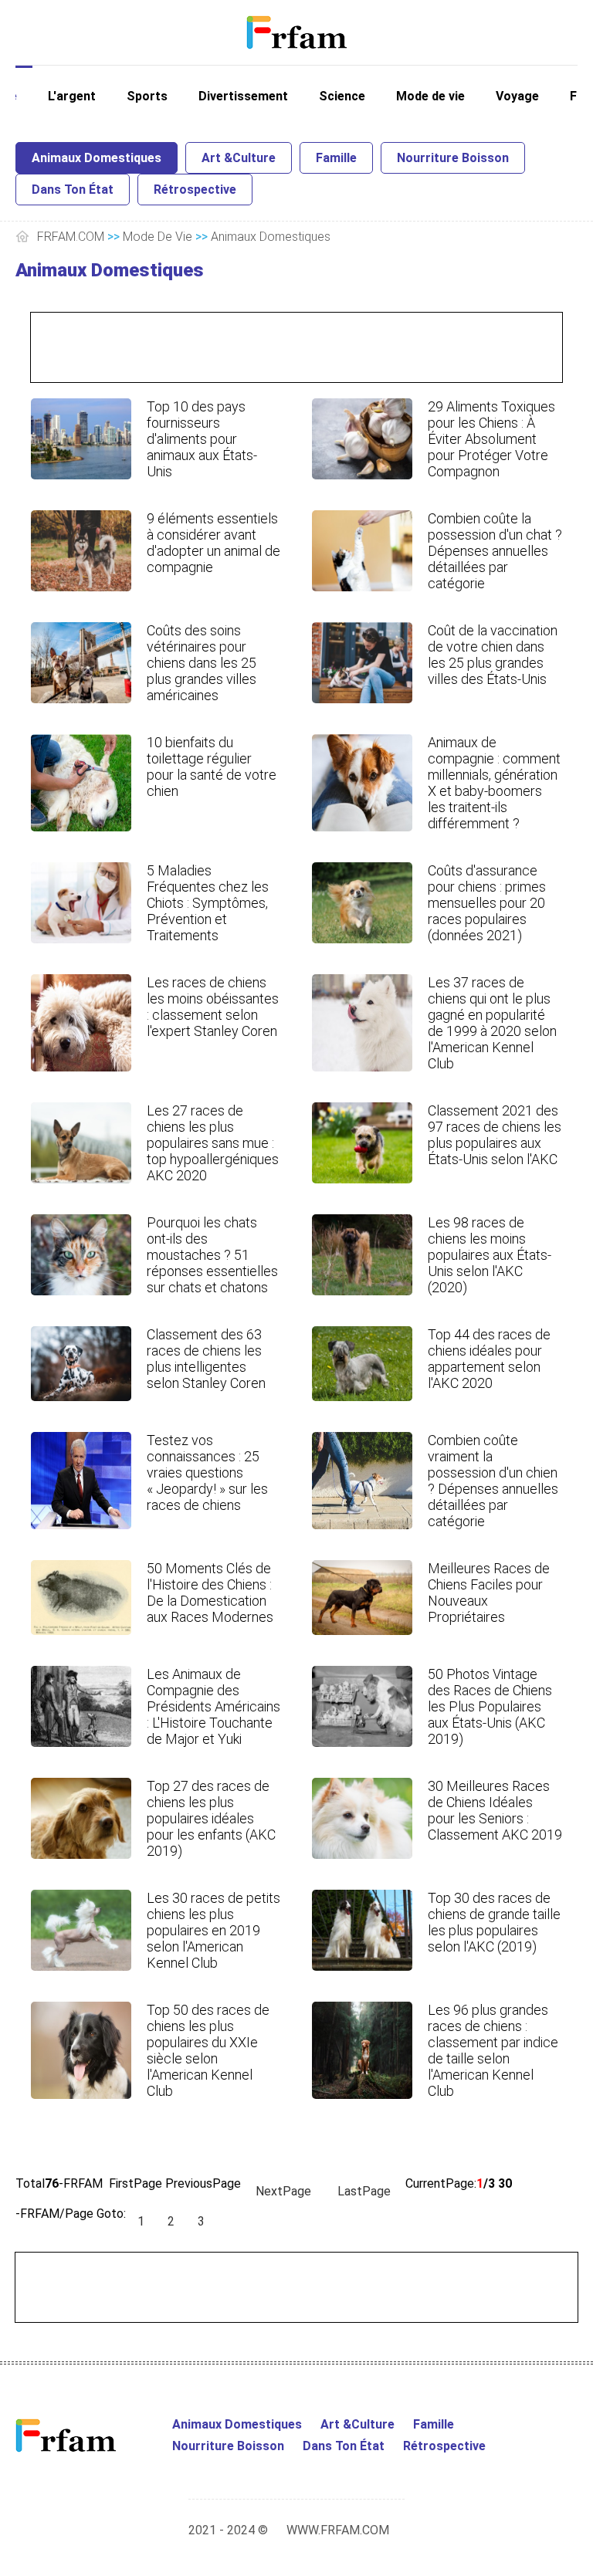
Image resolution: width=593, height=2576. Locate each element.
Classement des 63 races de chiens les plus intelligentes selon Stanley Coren (206, 1359)
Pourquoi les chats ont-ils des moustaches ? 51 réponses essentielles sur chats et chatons (212, 1255)
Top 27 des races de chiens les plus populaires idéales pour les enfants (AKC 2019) (211, 1818)
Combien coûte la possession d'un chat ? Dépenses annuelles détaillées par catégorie (495, 551)
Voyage (517, 96)
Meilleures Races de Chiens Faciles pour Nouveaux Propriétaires (489, 1593)
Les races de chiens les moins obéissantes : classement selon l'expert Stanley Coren (213, 1007)
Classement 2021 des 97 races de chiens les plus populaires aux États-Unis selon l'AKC (495, 1135)
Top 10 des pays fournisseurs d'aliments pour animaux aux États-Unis (202, 439)
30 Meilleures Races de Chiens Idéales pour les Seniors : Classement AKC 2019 (495, 1810)
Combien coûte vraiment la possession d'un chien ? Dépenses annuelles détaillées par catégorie (493, 1481)
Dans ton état (73, 190)
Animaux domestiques (97, 158)
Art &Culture (239, 158)
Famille (336, 158)
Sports (147, 96)
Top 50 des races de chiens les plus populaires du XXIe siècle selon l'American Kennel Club (208, 2050)
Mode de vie (430, 96)
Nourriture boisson (453, 158)
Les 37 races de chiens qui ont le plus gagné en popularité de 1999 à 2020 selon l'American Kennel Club (492, 1023)
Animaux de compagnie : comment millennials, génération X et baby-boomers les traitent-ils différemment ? (494, 783)
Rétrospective (195, 190)
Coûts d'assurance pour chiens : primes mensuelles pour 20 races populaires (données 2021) (487, 903)
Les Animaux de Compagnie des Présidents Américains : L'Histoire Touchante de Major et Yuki (213, 1706)
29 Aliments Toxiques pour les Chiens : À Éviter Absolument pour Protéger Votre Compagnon (491, 439)
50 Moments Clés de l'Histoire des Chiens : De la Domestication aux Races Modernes (210, 1593)
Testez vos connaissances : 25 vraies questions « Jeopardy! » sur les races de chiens (207, 1472)
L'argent (72, 96)
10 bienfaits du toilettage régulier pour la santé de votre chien (212, 767)
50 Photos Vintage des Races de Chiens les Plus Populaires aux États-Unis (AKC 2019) (490, 1706)
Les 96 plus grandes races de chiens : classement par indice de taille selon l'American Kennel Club (493, 2050)
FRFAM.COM (71, 237)
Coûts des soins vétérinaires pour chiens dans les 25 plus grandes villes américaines (202, 663)
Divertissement (243, 96)
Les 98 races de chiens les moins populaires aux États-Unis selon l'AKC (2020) (490, 1255)
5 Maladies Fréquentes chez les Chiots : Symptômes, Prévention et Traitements (208, 903)
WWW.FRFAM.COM (338, 2530)
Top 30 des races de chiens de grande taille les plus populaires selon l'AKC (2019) (494, 1922)
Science (342, 96)
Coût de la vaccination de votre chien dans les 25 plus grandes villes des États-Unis (493, 655)
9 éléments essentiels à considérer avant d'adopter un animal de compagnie (213, 543)
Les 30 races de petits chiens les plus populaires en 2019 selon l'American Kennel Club (213, 1930)
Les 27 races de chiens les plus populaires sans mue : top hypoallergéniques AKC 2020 (213, 1143)
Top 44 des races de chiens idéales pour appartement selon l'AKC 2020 (489, 1359)
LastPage (364, 2191)
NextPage (283, 2191)
